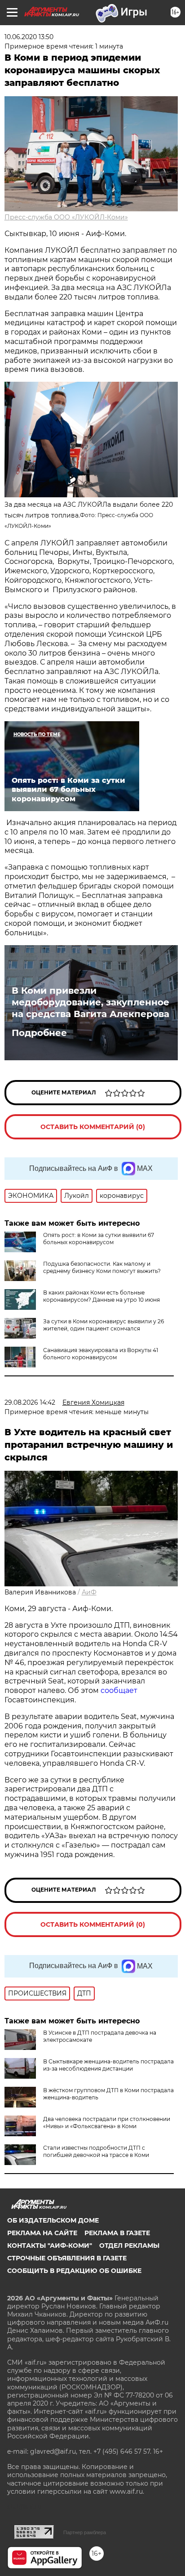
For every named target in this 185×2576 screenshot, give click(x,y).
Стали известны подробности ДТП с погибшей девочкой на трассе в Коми (96, 2151)
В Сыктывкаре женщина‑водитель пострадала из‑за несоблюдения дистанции (108, 2065)
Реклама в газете (117, 2233)
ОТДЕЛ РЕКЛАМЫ (129, 2246)
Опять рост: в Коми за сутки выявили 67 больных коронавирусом (99, 1239)
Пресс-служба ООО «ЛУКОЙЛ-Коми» (66, 217)
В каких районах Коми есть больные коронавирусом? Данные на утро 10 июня (101, 1296)
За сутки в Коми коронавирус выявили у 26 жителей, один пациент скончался (104, 1325)
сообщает (119, 1690)
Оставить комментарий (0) (93, 1127)
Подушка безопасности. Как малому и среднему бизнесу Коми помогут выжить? (102, 1267)
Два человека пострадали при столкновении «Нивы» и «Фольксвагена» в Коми (107, 2123)
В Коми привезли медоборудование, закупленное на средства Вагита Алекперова (90, 1002)
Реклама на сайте (42, 2233)
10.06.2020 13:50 (29, 37)
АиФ (89, 1592)
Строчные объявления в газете (67, 2258)
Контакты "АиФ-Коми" (50, 2246)
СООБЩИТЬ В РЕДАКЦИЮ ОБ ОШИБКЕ (74, 2271)
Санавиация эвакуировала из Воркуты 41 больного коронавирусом (101, 1354)
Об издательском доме (53, 2220)
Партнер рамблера (85, 2532)
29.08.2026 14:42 (30, 1402)
